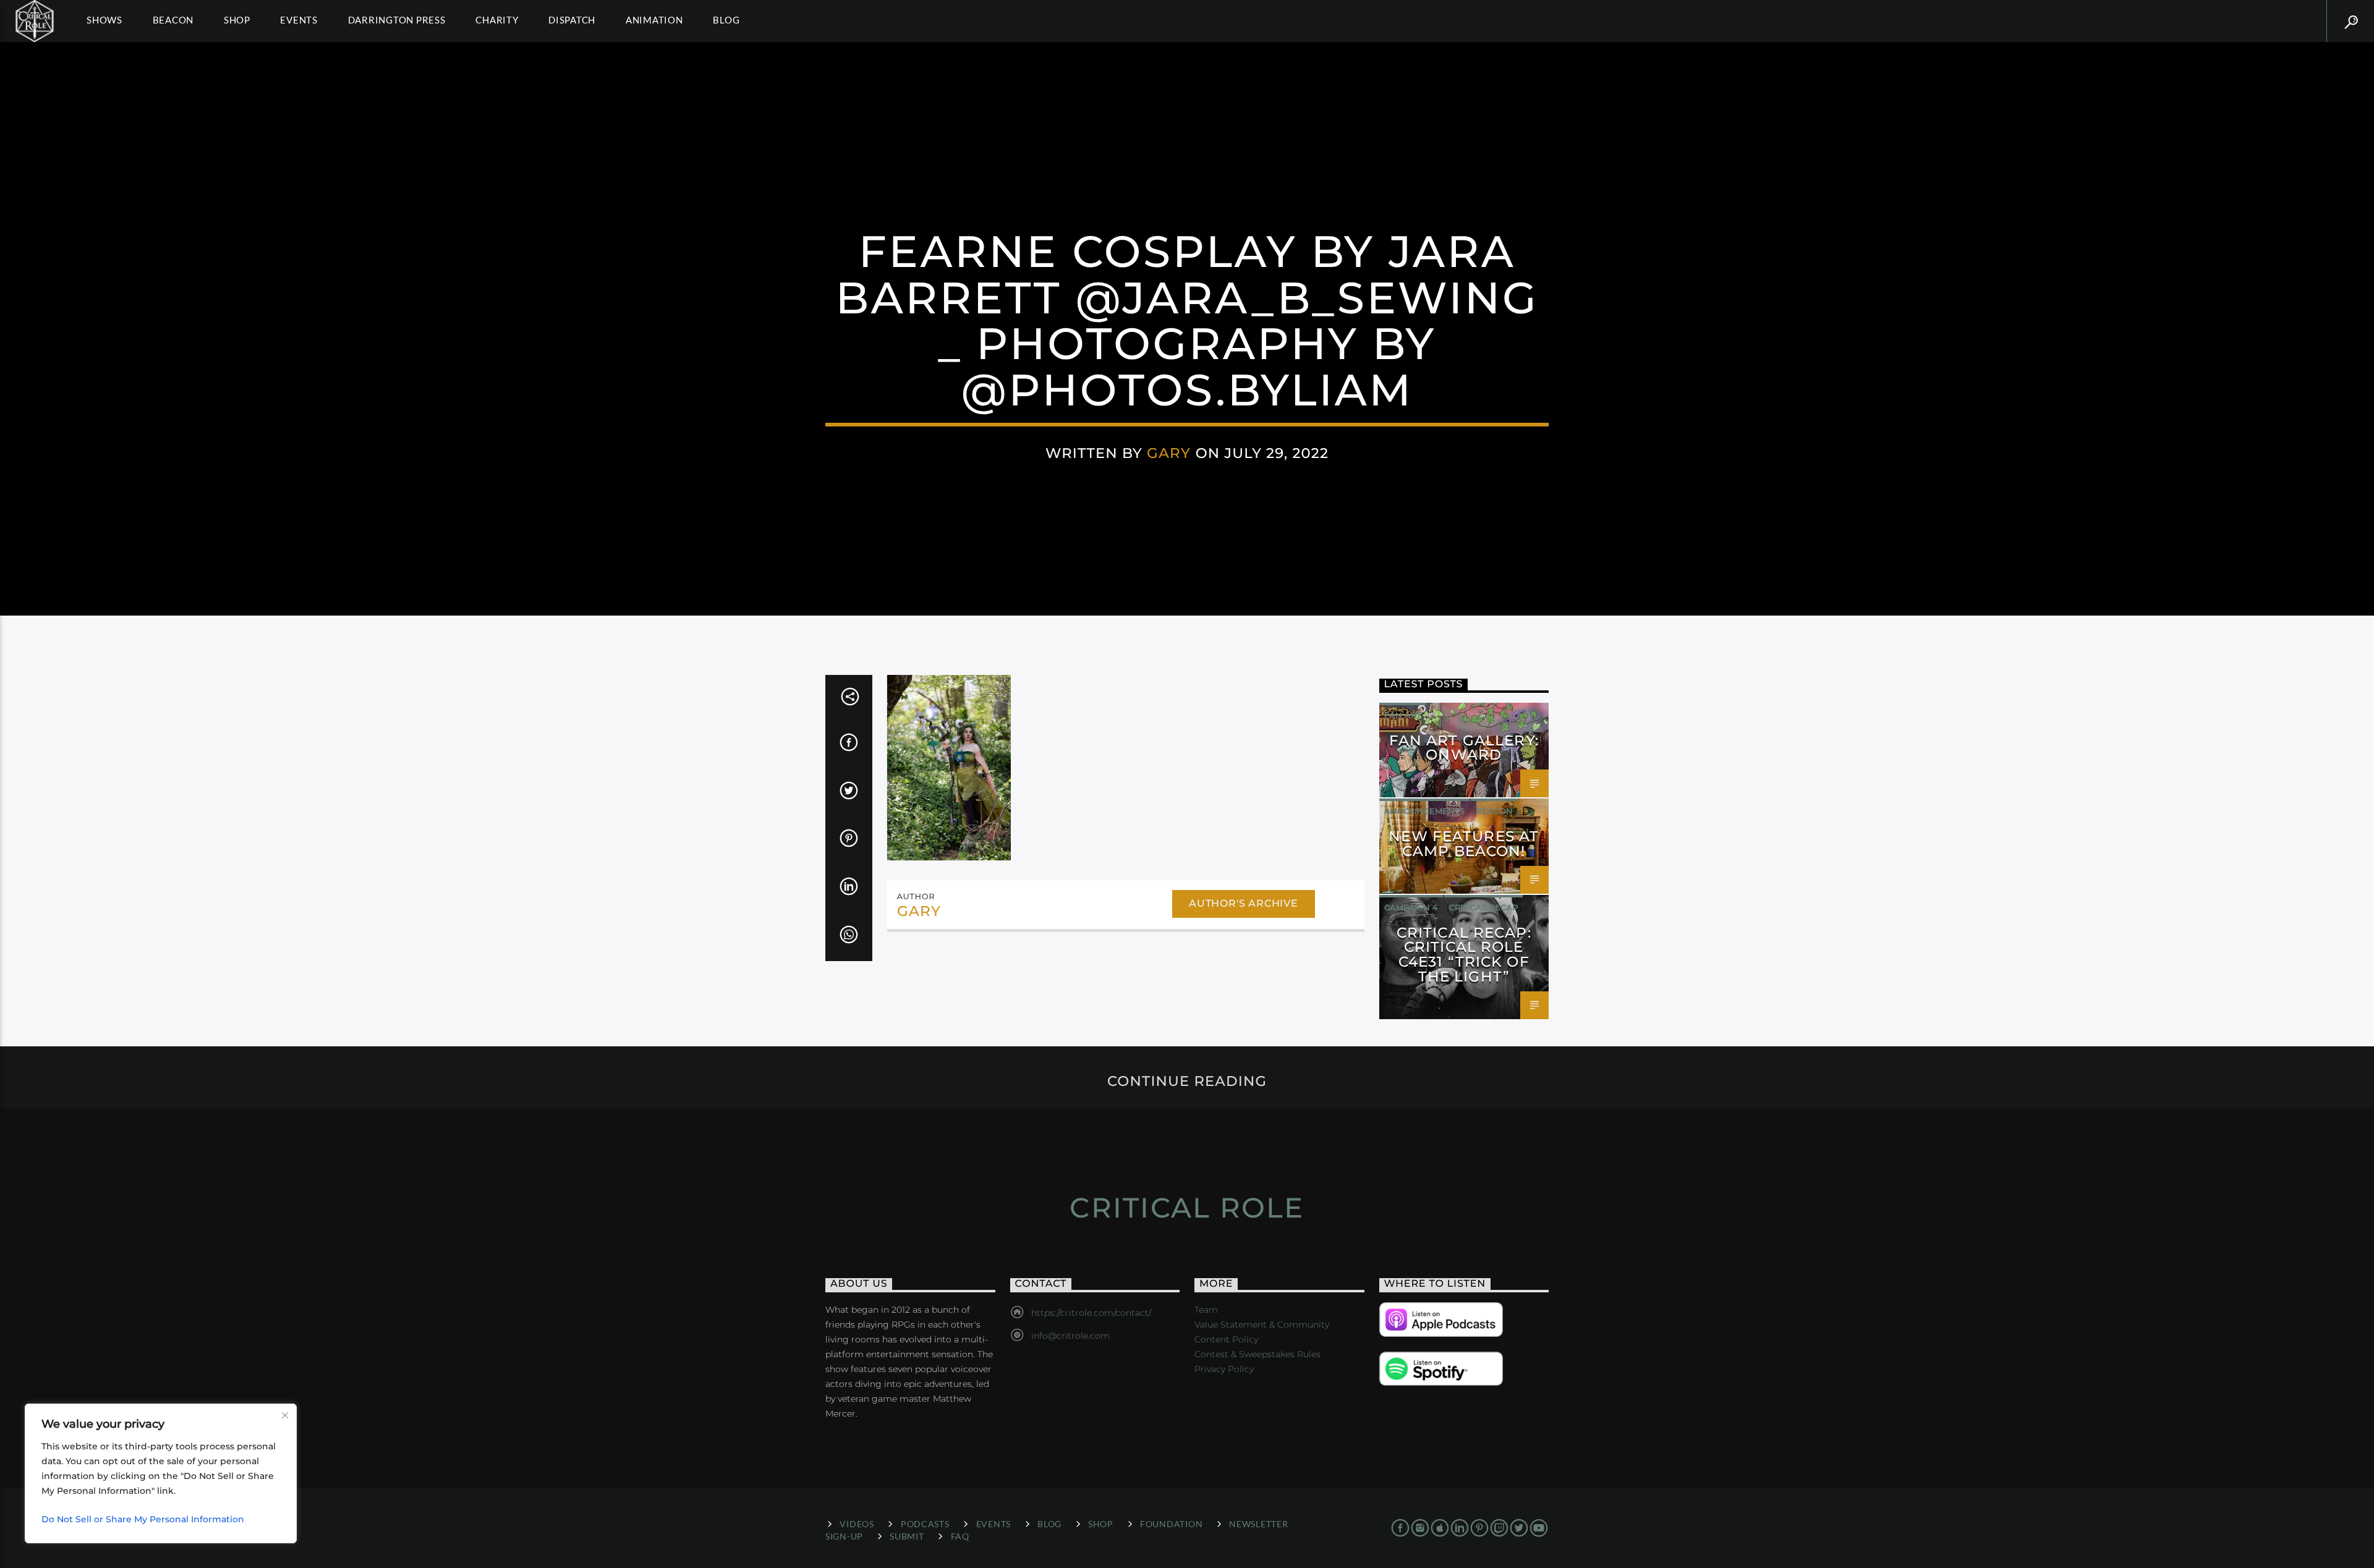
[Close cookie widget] (285, 1415)
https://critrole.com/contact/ (1091, 1313)
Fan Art (1403, 715)
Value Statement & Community (1262, 1324)
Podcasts (925, 1524)
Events (299, 20)
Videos (857, 1524)
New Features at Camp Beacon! (1464, 844)
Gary (1169, 453)
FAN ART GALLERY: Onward (1464, 748)
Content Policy (1226, 1339)
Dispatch (572, 20)
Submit (907, 1536)
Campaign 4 (1411, 907)
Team (1206, 1310)
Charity (497, 20)
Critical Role (1187, 1207)
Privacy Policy (1224, 1369)
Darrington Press (397, 20)
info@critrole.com (1070, 1336)
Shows (104, 20)
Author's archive (1244, 903)
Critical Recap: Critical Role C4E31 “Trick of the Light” (1464, 955)
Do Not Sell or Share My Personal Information (143, 1519)
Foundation (1171, 1524)
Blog (726, 20)
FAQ (960, 1536)
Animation (654, 20)
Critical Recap (1483, 907)
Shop (237, 20)
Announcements (1424, 811)
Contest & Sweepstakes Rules (1257, 1354)
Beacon (173, 20)
